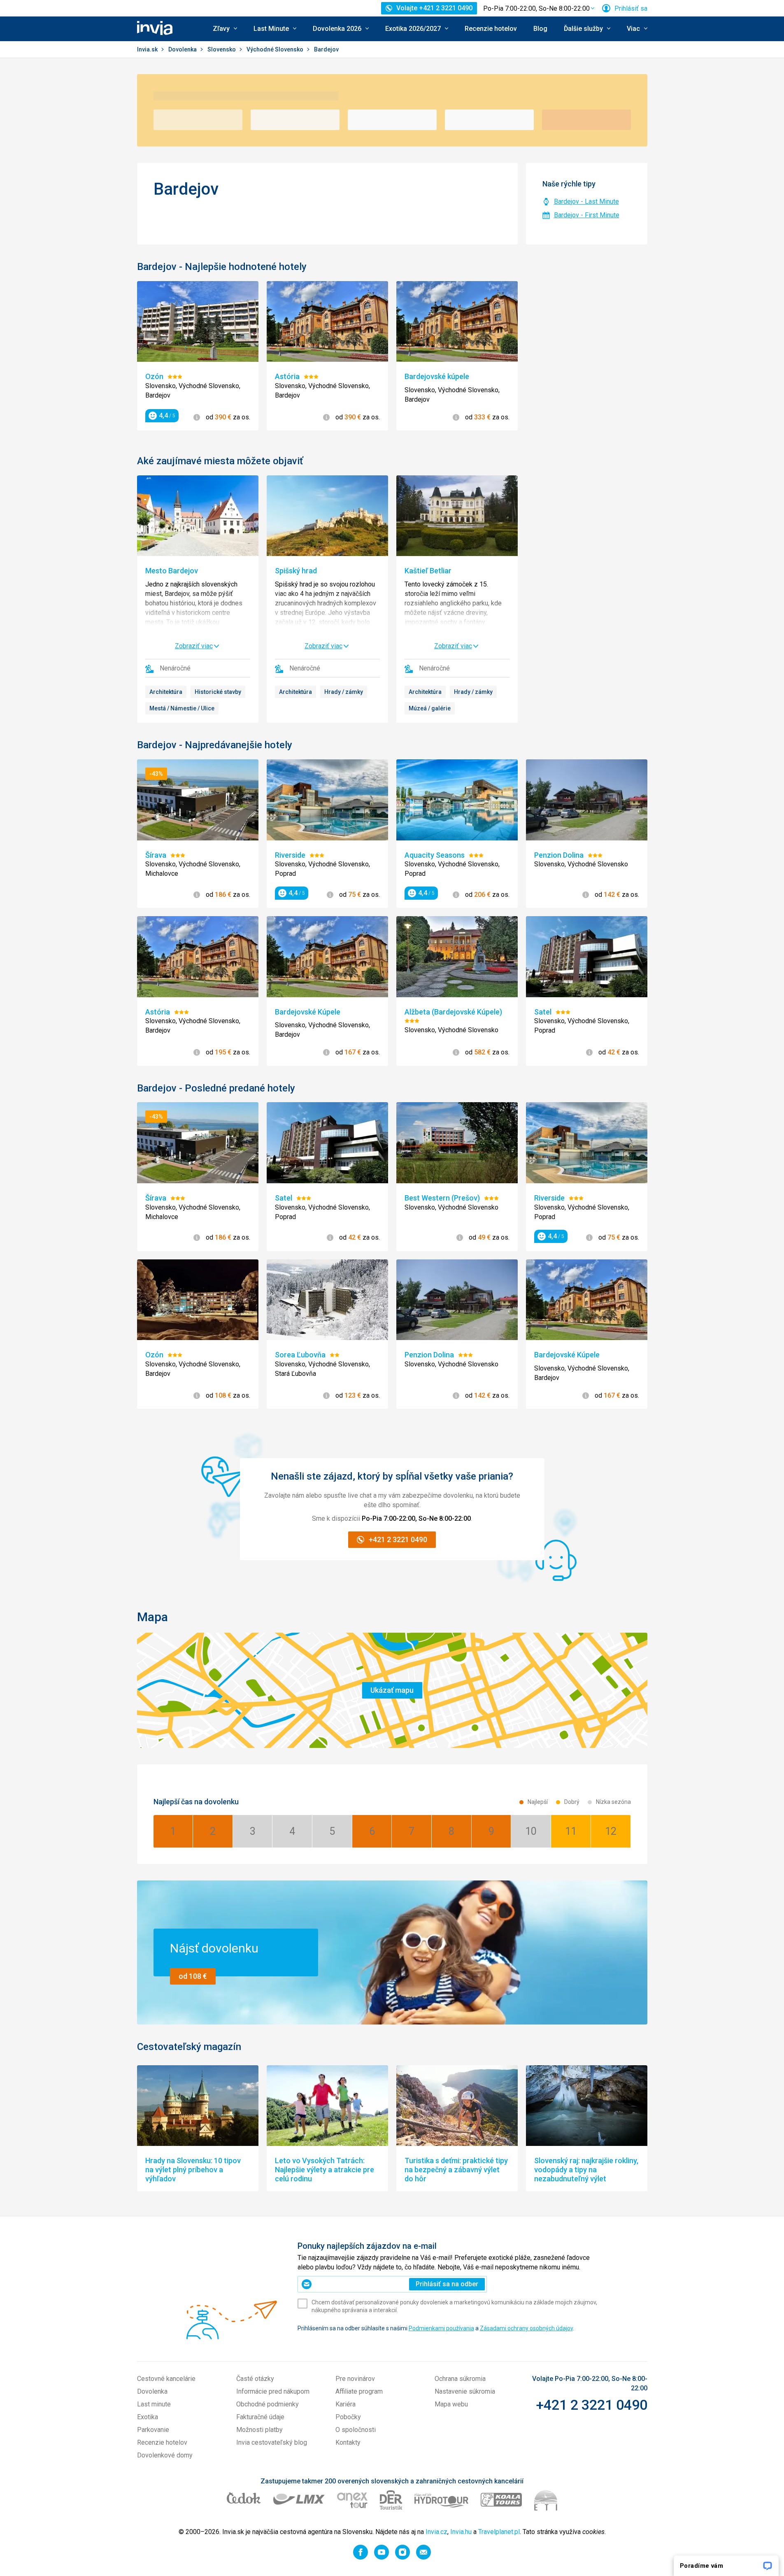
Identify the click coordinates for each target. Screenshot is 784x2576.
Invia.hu (461, 2532)
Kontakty (348, 2442)
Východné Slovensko (276, 49)
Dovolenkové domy (165, 2455)
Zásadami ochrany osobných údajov (526, 2328)
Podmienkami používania (441, 2328)
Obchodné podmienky (268, 2404)
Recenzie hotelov (491, 29)
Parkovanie (153, 2430)
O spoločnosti (356, 2430)
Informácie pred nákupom (273, 2391)
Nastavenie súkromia (465, 2391)
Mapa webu (451, 2404)
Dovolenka (183, 49)
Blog (540, 29)
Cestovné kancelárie (166, 2379)
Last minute (154, 2404)
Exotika (148, 2417)
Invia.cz (436, 2532)
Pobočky (348, 2417)
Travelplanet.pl (499, 2532)
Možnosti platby (259, 2430)
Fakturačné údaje (260, 2417)
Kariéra (345, 2404)
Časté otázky (255, 2379)
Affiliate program (359, 2391)
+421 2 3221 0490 (592, 2405)
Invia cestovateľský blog (272, 2442)
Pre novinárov (355, 2379)
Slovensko (222, 49)
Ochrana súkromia (460, 2379)
